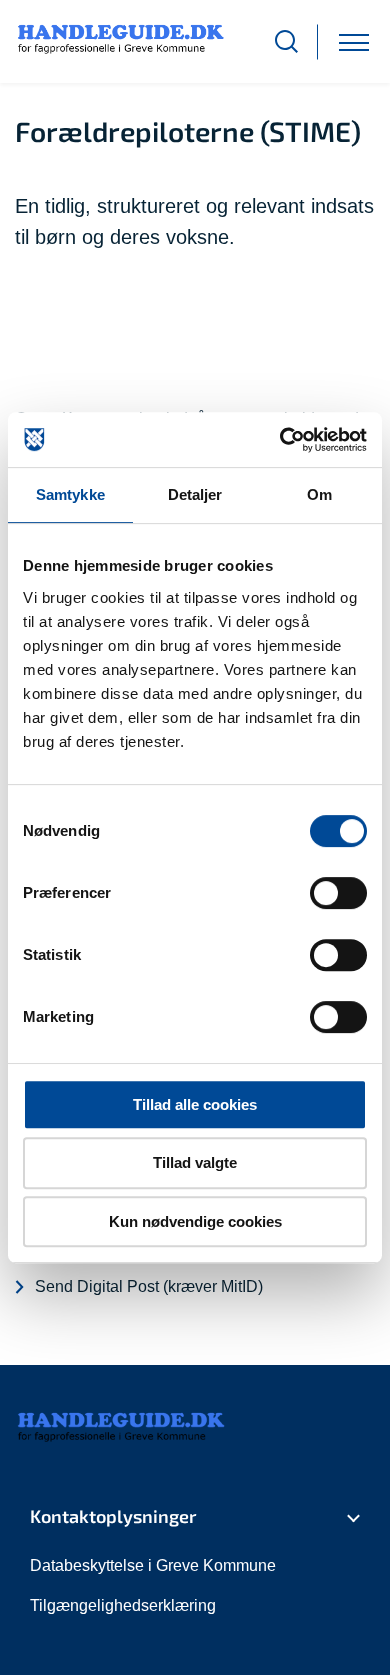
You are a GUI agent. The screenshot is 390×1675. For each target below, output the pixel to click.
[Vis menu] (354, 41)
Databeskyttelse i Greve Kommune (153, 1565)
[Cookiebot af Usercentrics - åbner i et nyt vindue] (280, 440)
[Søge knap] (286, 41)
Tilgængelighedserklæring (123, 1605)
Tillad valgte (195, 1162)
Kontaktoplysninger (113, 1516)
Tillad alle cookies (195, 1104)
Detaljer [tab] (195, 494)
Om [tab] (319, 494)
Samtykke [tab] (70, 494)
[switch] (338, 893)
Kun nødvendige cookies (195, 1221)
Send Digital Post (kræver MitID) (149, 1286)
